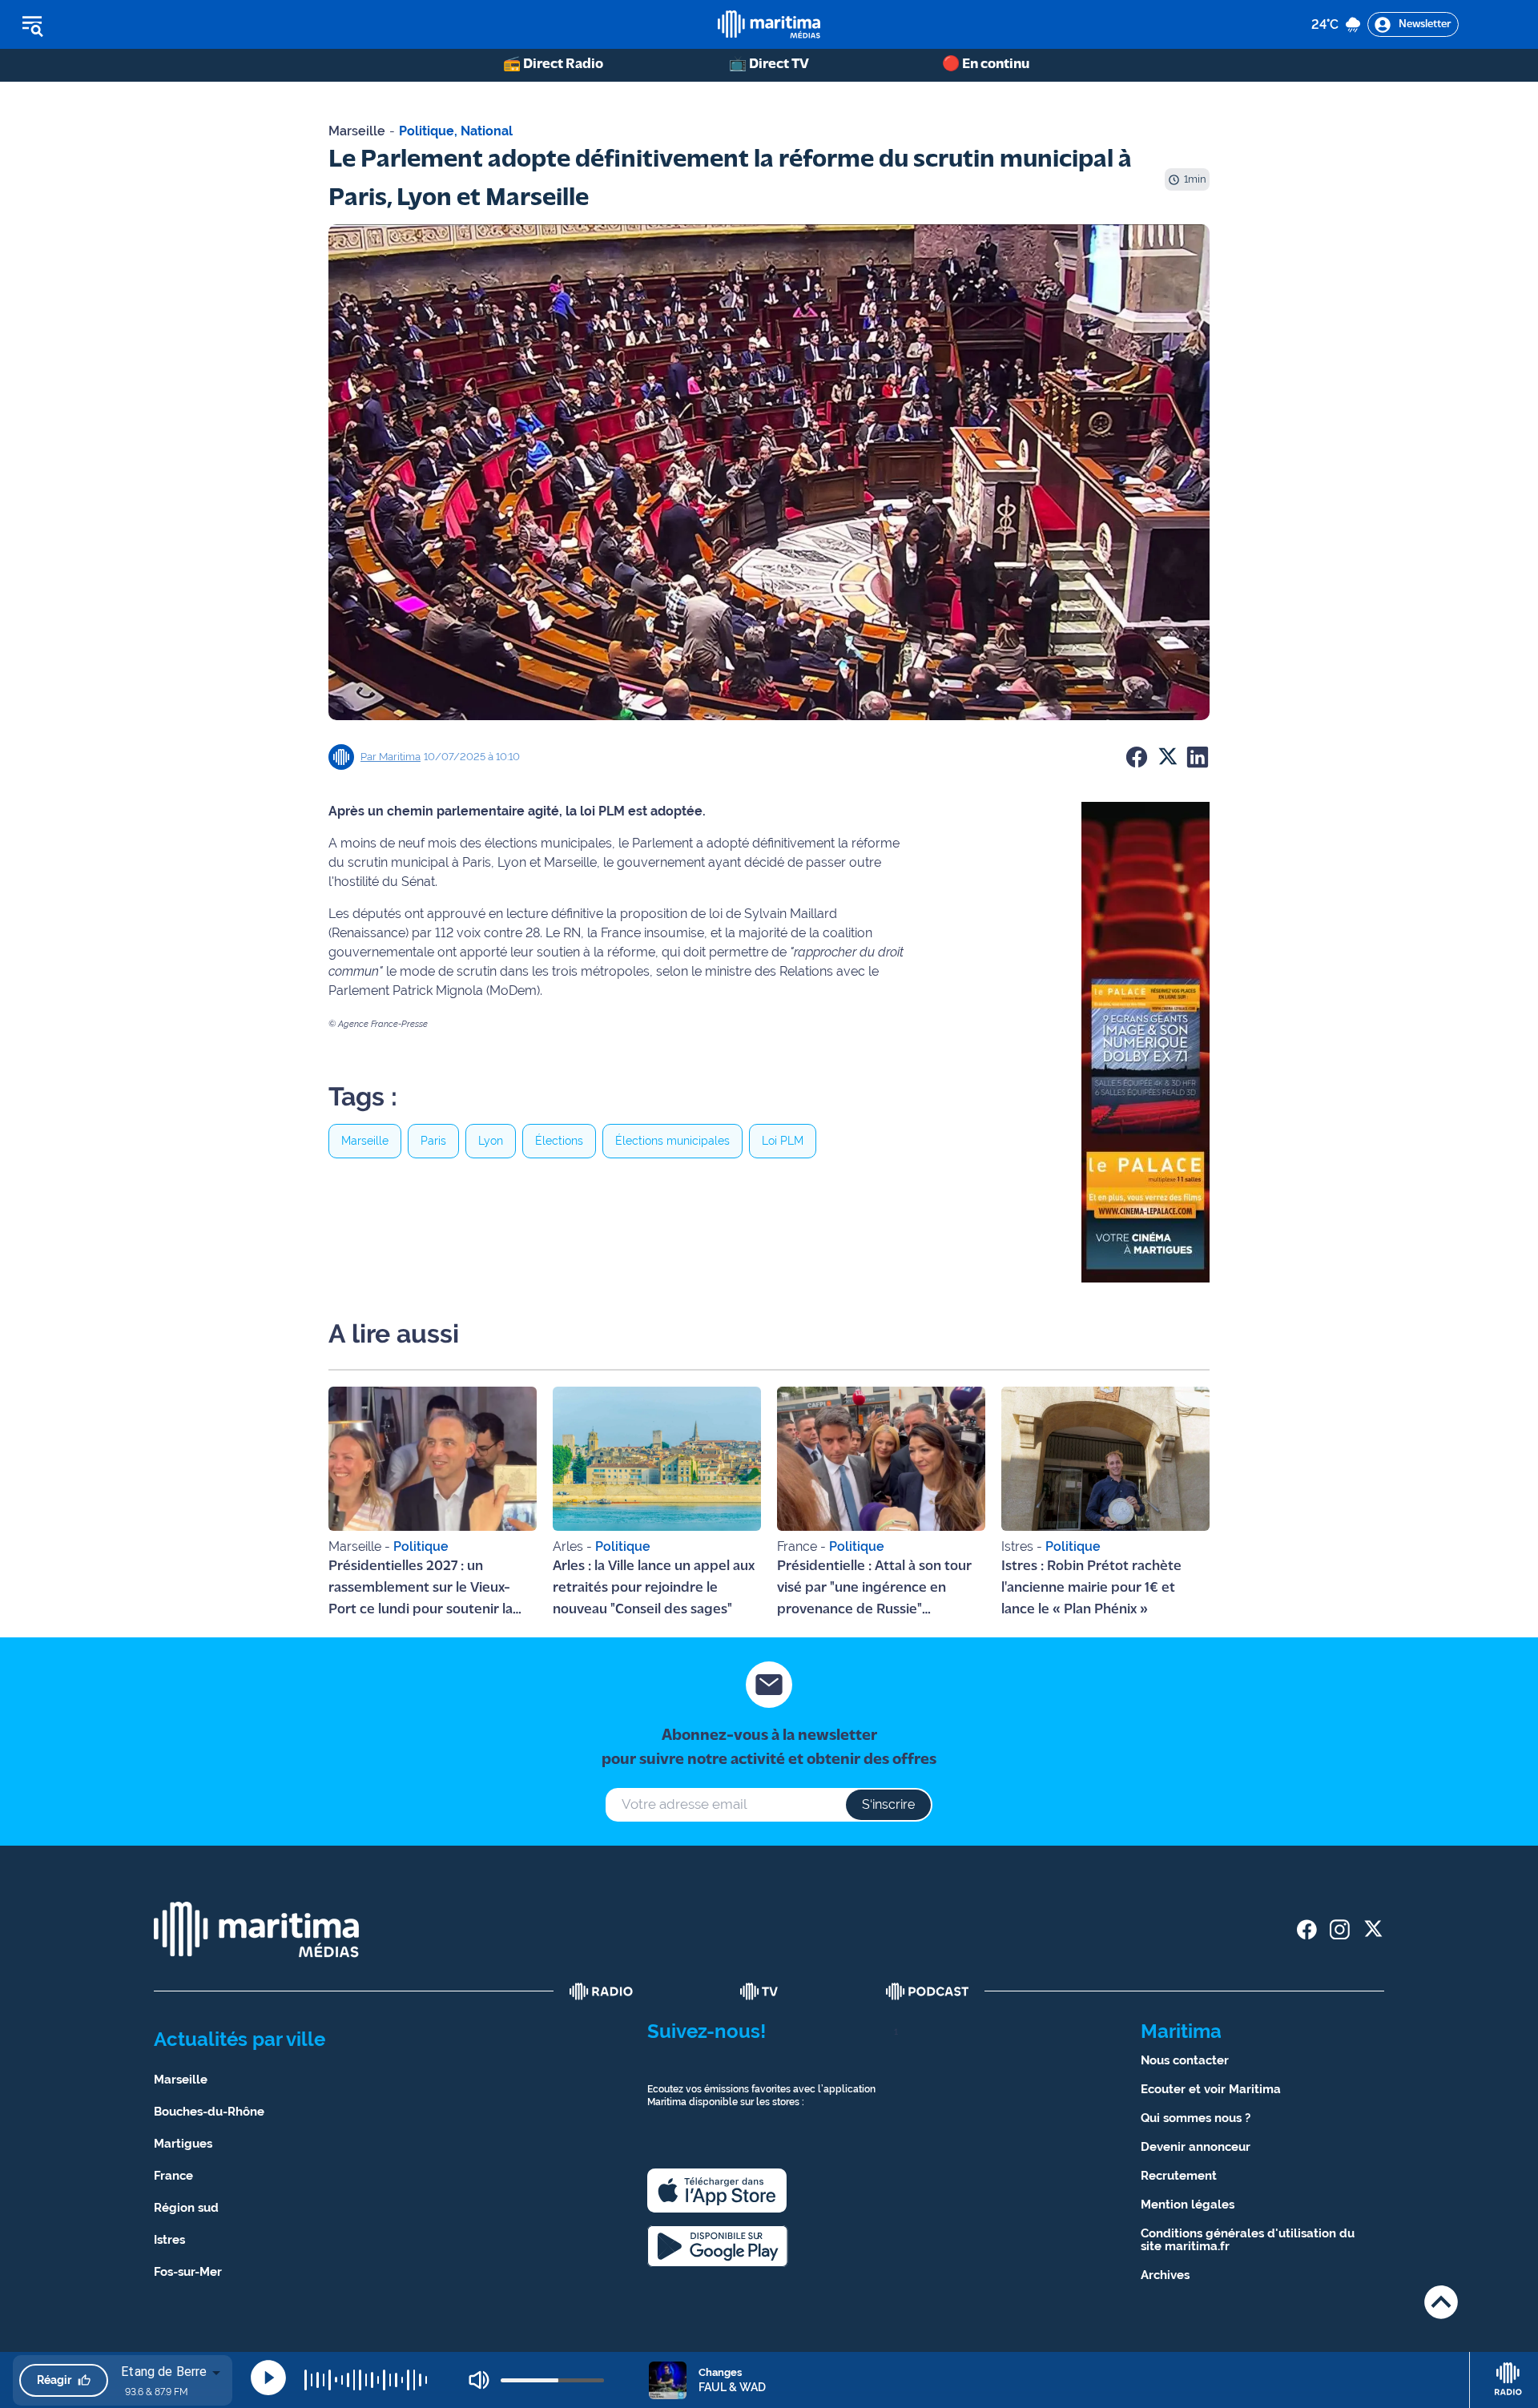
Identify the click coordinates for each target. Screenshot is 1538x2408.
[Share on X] (1167, 757)
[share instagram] (1340, 1929)
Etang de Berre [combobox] (164, 2372)
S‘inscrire (888, 1804)
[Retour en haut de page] (1441, 2302)
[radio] (602, 1991)
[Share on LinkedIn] (1198, 757)
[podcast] (928, 1991)
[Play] (268, 2378)
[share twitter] (1373, 1929)
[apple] (717, 2191)
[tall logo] (769, 24)
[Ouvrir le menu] (113, 25)
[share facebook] (1307, 1929)
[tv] (759, 1991)
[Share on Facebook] (1137, 757)
